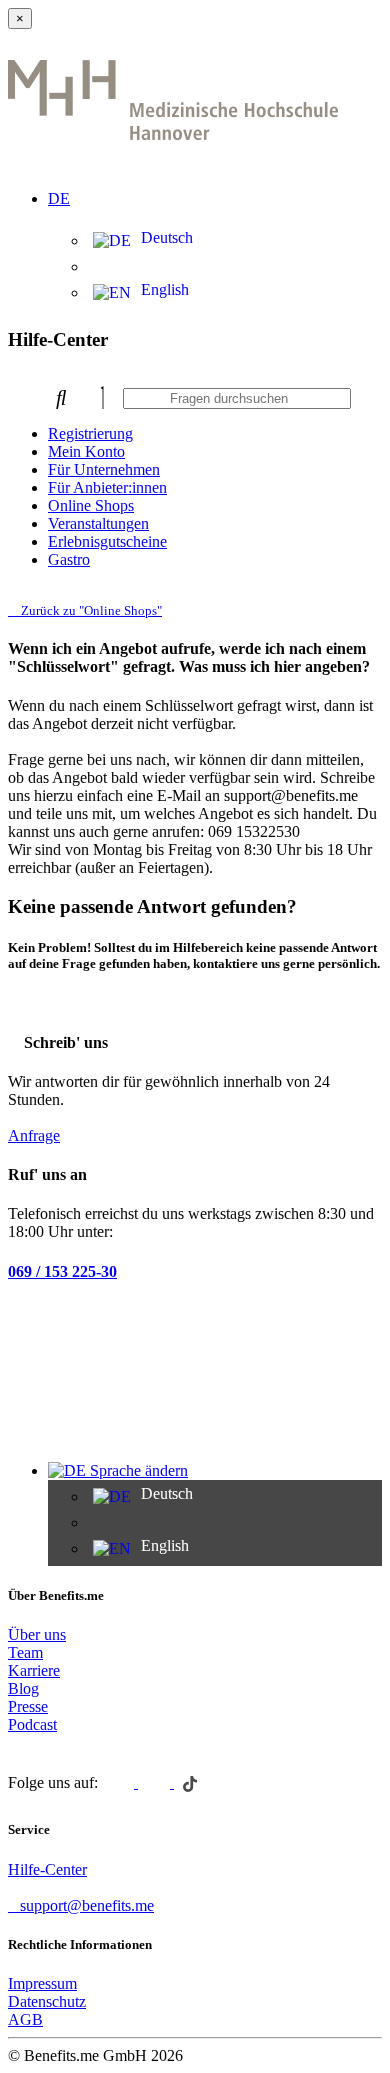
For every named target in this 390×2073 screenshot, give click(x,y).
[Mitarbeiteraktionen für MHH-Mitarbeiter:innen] (173, 144)
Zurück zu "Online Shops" (90, 610)
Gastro (69, 559)
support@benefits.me (87, 1905)
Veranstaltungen (98, 523)
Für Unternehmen (104, 469)
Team (25, 1652)
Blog (23, 1688)
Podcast (32, 1724)
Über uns (37, 1634)
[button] (215, 187)
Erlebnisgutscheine (107, 541)
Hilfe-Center (47, 1869)
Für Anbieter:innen (107, 487)
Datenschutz (47, 2001)
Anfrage (34, 1135)
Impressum (42, 1983)
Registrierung (90, 433)
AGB (25, 2019)
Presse (28, 1706)
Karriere (34, 1670)
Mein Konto (86, 451)
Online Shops (91, 505)
